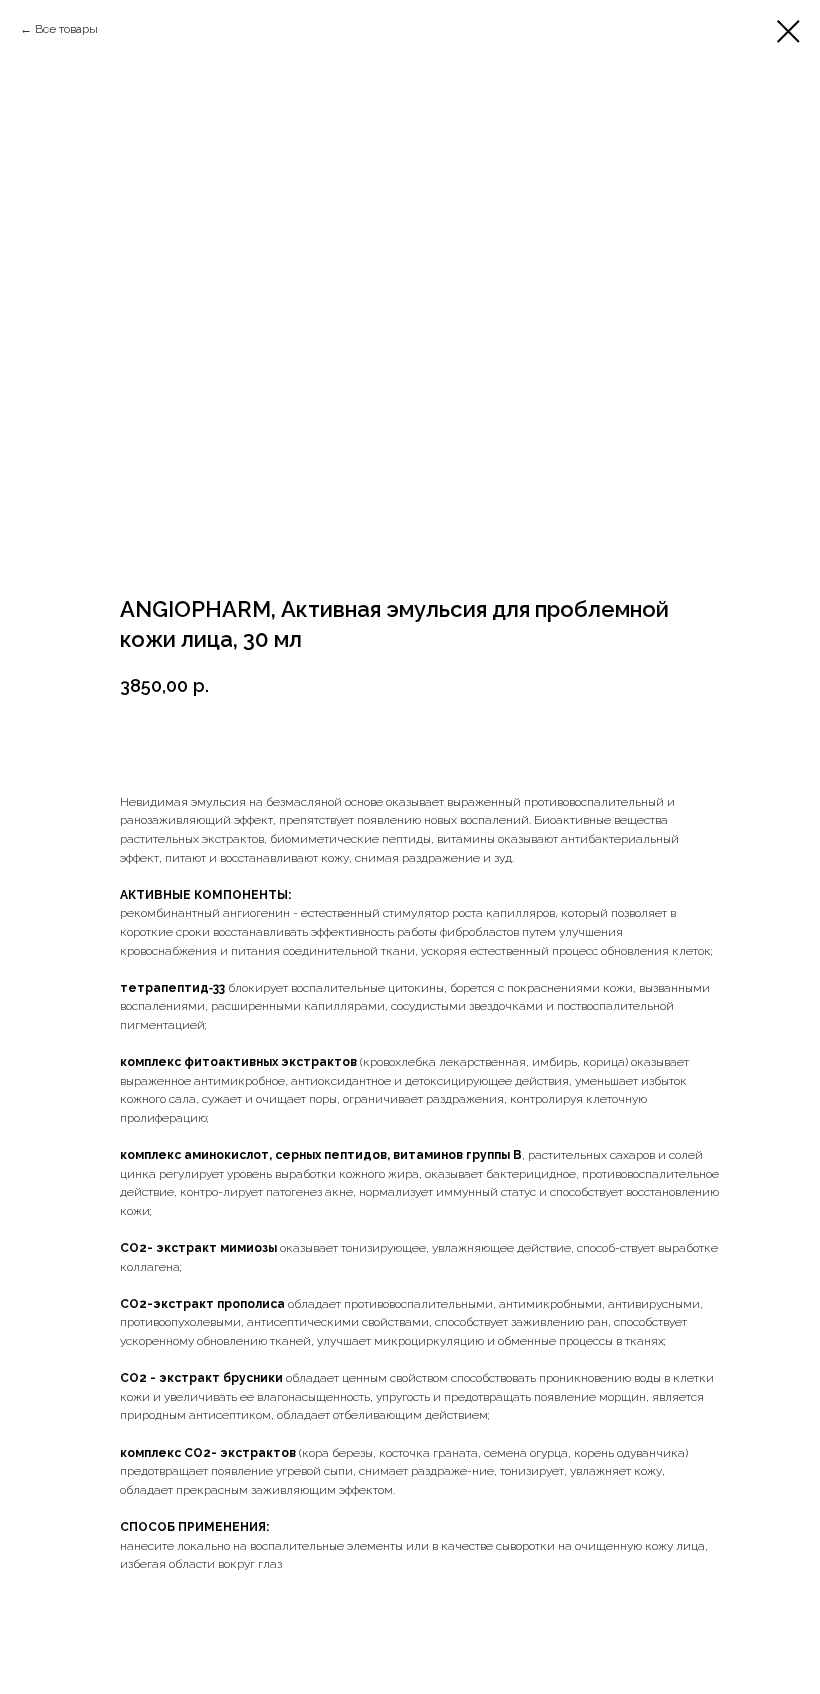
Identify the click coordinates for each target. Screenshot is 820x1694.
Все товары (66, 29)
